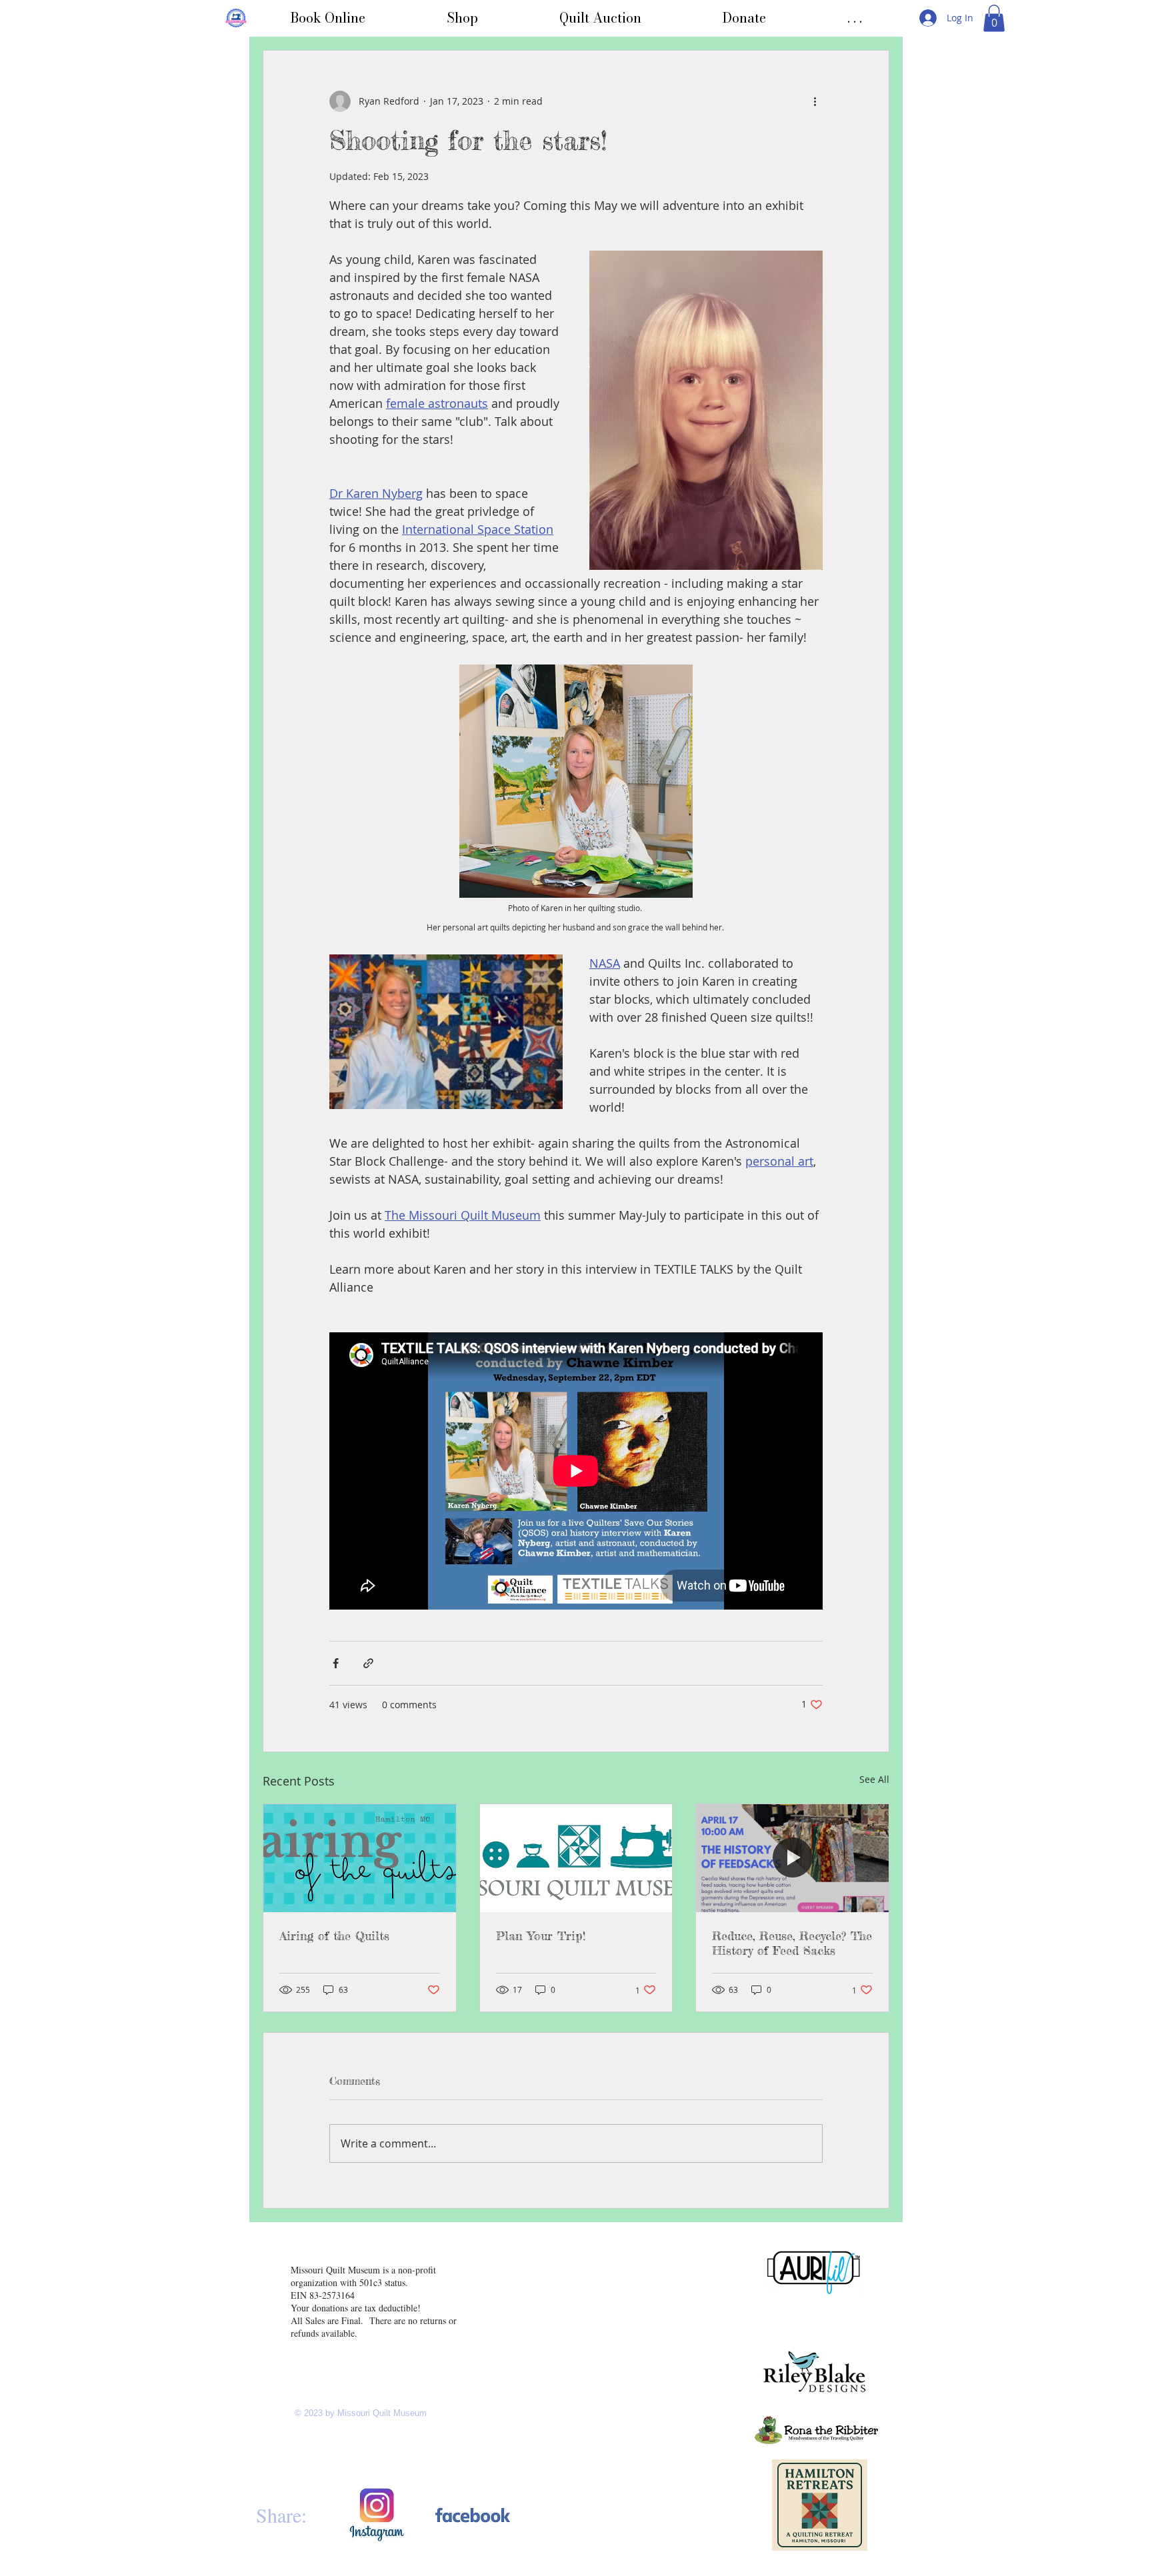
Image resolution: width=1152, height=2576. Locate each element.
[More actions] (815, 101)
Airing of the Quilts (334, 1935)
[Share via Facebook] (336, 1663)
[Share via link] (368, 1663)
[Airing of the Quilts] (360, 1858)
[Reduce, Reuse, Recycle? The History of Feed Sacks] (792, 1858)
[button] (855, 18)
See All (874, 1779)
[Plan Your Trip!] (576, 1858)
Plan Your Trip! (541, 1935)
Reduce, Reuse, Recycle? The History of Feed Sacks (792, 1943)
